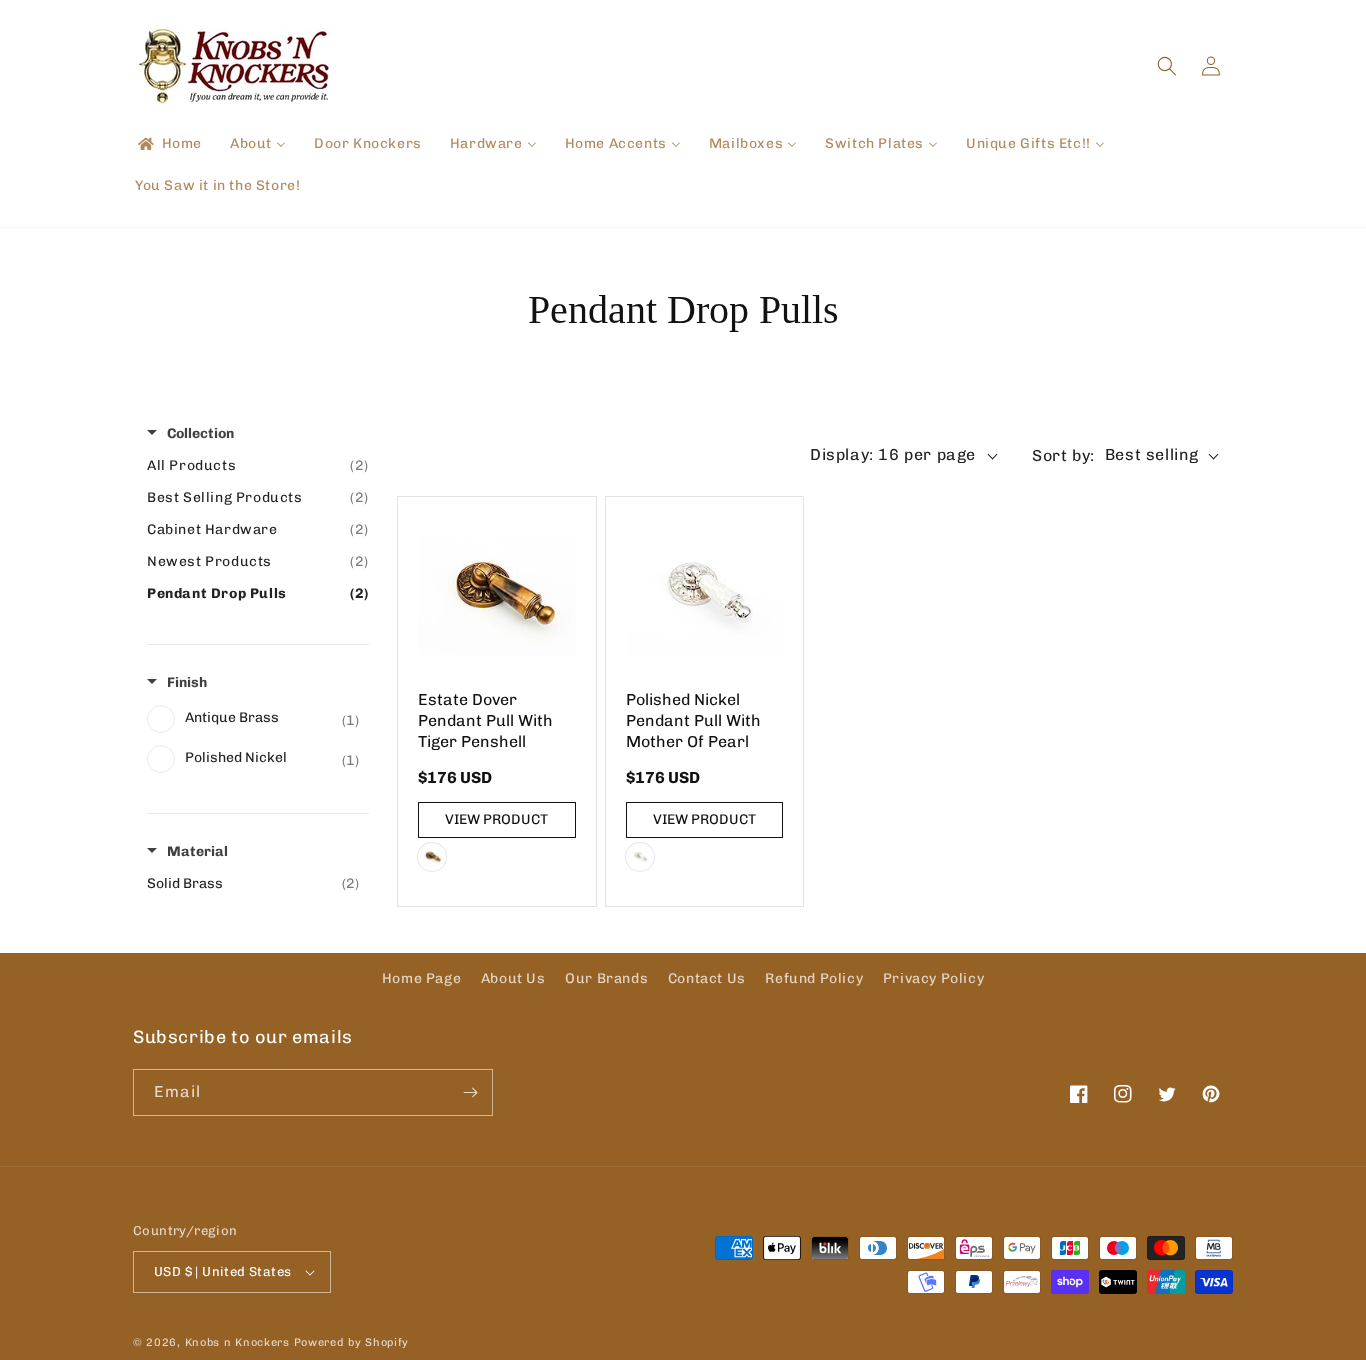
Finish (187, 682)
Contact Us (707, 978)
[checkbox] (253, 719)
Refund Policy (814, 978)
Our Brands (606, 978)
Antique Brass (432, 857)
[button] (1167, 66)
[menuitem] (168, 144)
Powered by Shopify (352, 1342)
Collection (200, 433)
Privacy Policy (933, 978)
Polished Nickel (640, 857)
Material (197, 851)
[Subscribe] (470, 1092)
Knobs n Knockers (237, 1342)
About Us (513, 978)
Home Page (421, 978)
